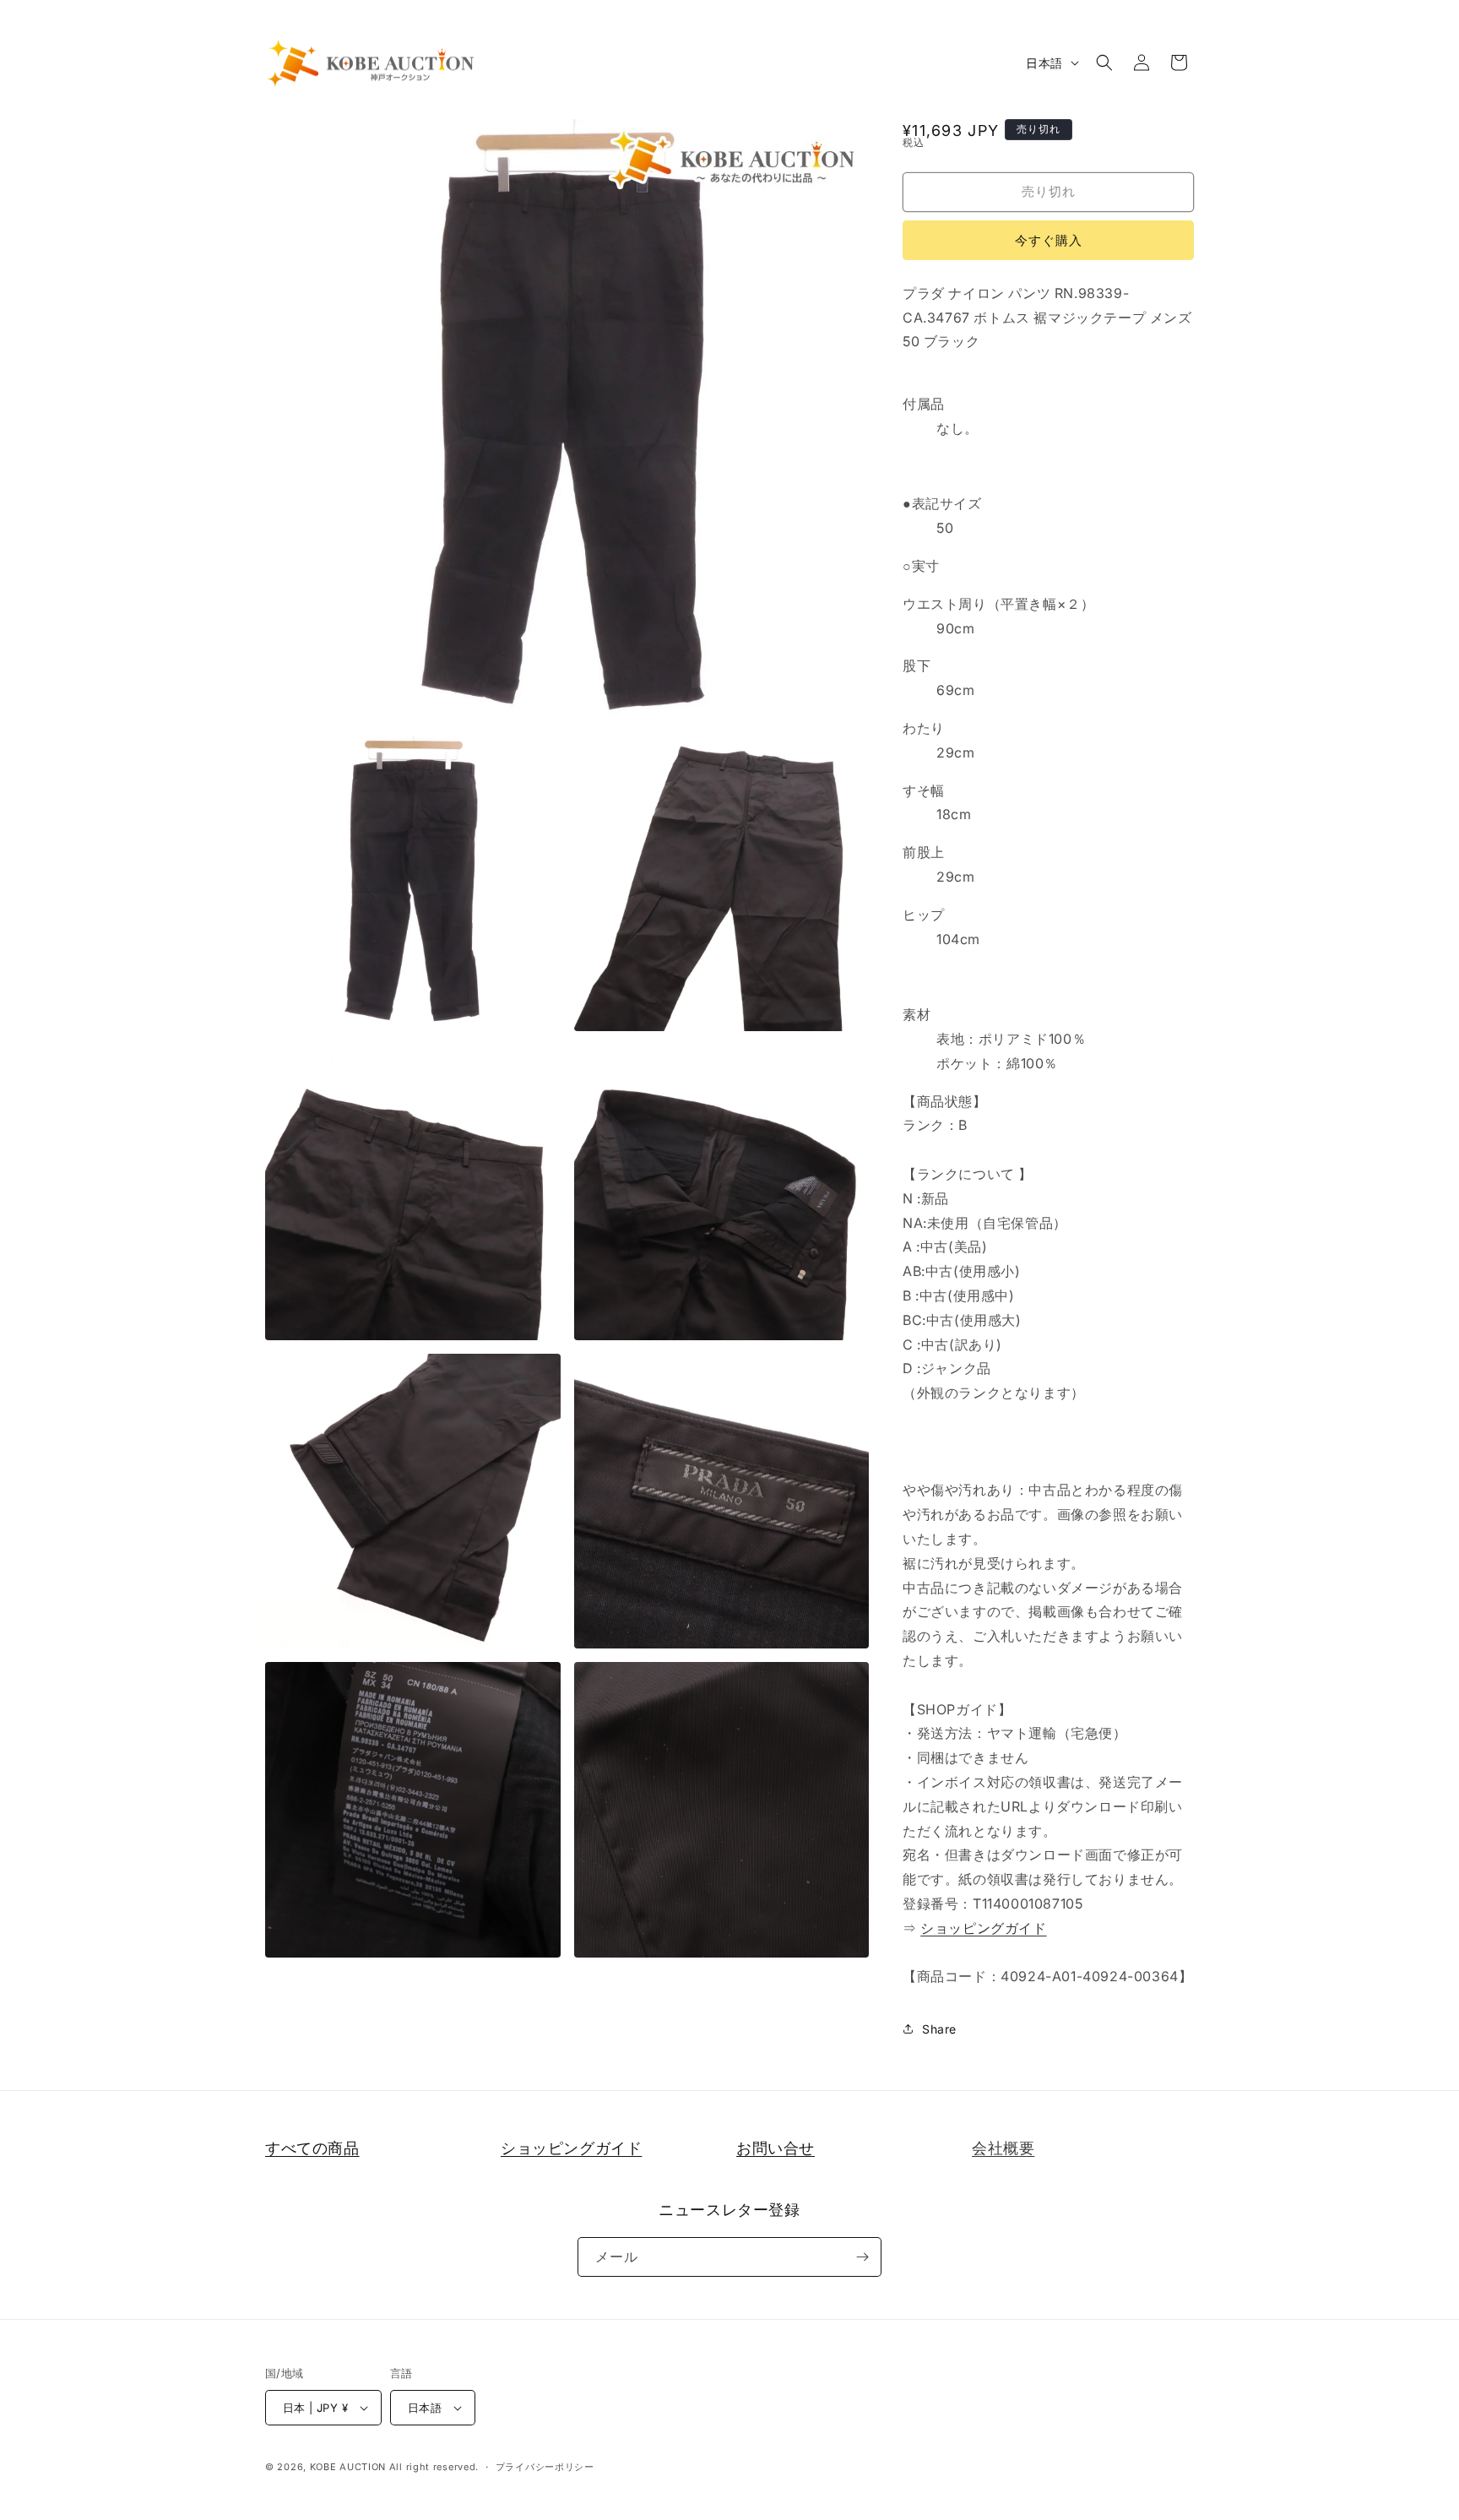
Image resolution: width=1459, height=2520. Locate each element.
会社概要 (1003, 2148)
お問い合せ (776, 2148)
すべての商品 (312, 2148)
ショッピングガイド (983, 1928)
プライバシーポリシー (545, 2467)
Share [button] (939, 2029)
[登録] (862, 2257)
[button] (1104, 62)
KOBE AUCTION (348, 2467)
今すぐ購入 (1049, 240)
